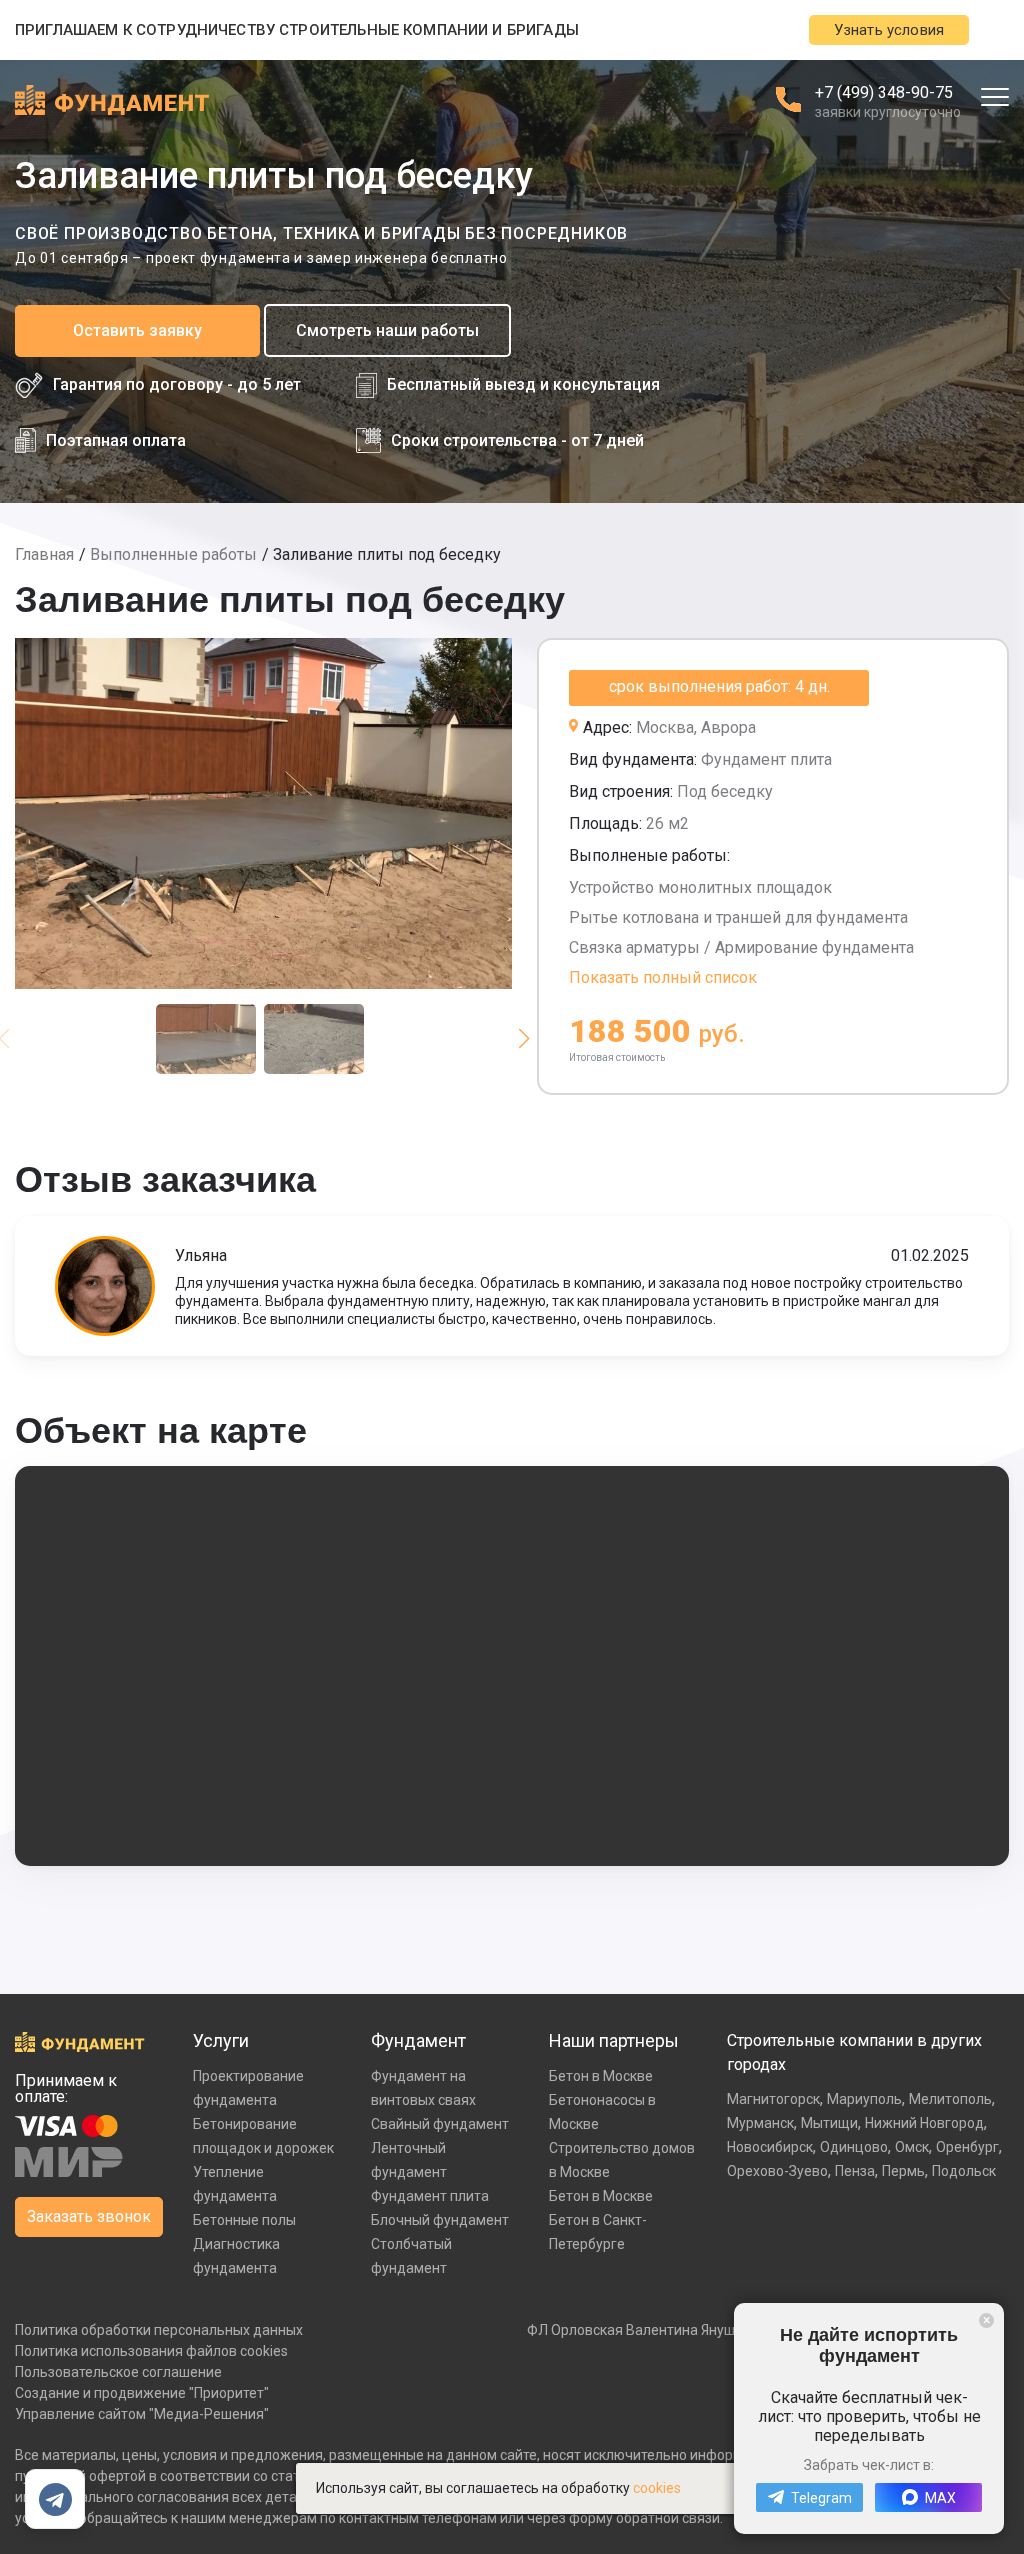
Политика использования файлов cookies (151, 2351)
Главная (44, 554)
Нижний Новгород (924, 2123)
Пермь (903, 2171)
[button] (523, 1039)
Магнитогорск (773, 2099)
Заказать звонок (89, 2216)
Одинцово (854, 2147)
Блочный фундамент (440, 2220)
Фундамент (418, 2040)
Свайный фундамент (440, 2124)
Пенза (855, 2171)
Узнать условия (889, 30)
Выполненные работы (173, 554)
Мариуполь (864, 2099)
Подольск (964, 2171)
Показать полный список (663, 977)
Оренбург (967, 2147)
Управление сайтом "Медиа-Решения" (142, 2414)
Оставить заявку (137, 330)
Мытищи (829, 2123)
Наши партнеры (614, 2040)
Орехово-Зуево (777, 2171)
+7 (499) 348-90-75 (884, 92)
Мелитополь (950, 2099)
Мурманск (760, 2123)
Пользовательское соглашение (118, 2372)
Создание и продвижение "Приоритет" (142, 2393)
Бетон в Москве (601, 2076)
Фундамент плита (430, 2196)
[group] (263, 813)
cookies (657, 2488)
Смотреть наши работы (387, 330)
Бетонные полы (244, 2220)
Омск (912, 2147)
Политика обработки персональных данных (159, 2330)
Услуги (221, 2040)
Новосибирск (770, 2147)
